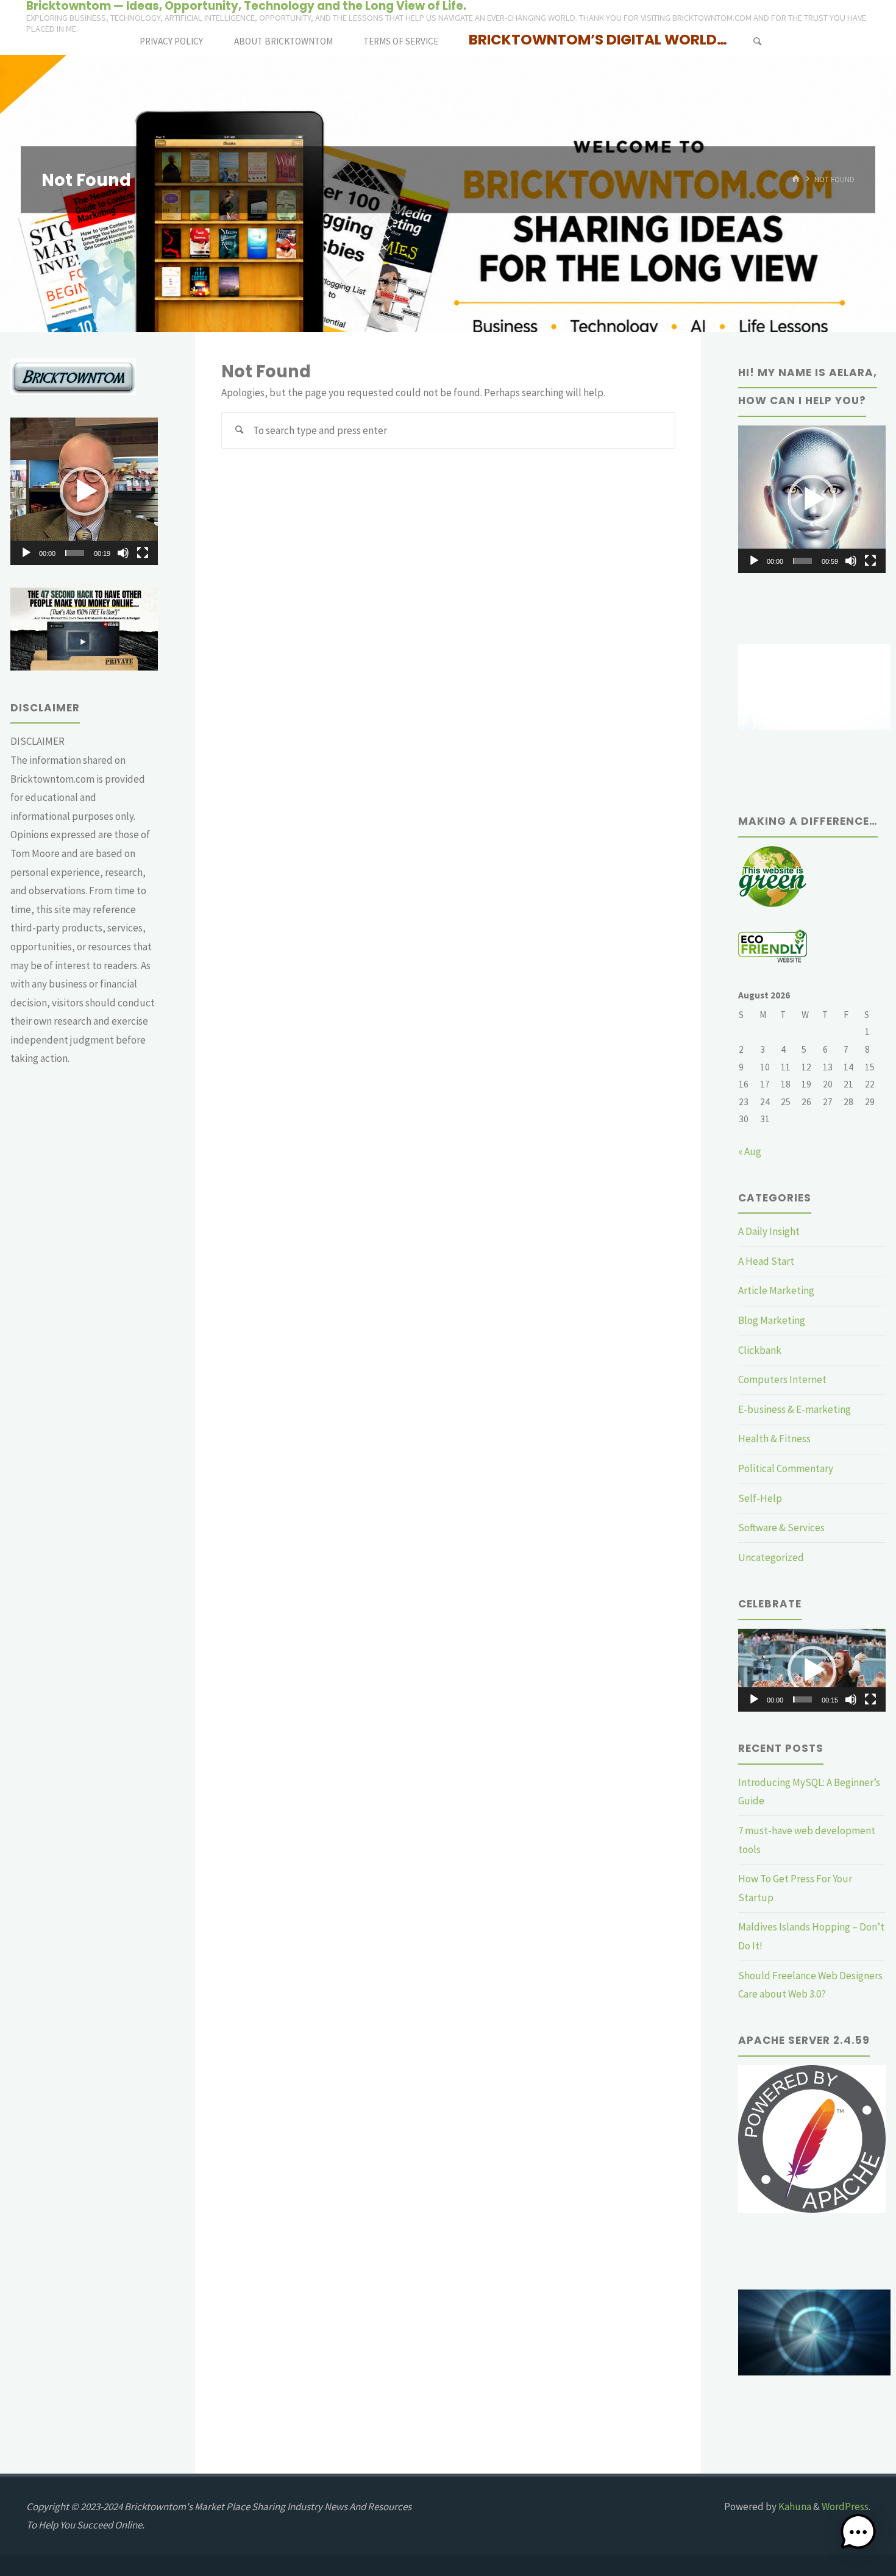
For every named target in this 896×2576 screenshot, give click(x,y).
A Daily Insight (769, 1231)
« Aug (750, 1151)
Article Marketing (776, 1290)
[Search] (757, 41)
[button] (84, 491)
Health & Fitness (774, 1439)
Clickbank (760, 1350)
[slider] (75, 553)
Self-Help (760, 1498)
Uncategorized (771, 1557)
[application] (84, 491)
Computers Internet (782, 1379)
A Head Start (766, 1261)
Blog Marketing (772, 1320)
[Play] (26, 553)
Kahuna (794, 2507)
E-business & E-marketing (795, 1409)
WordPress (845, 2507)
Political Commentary (786, 1468)
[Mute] (123, 553)
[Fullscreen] (143, 553)
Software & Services (781, 1528)
